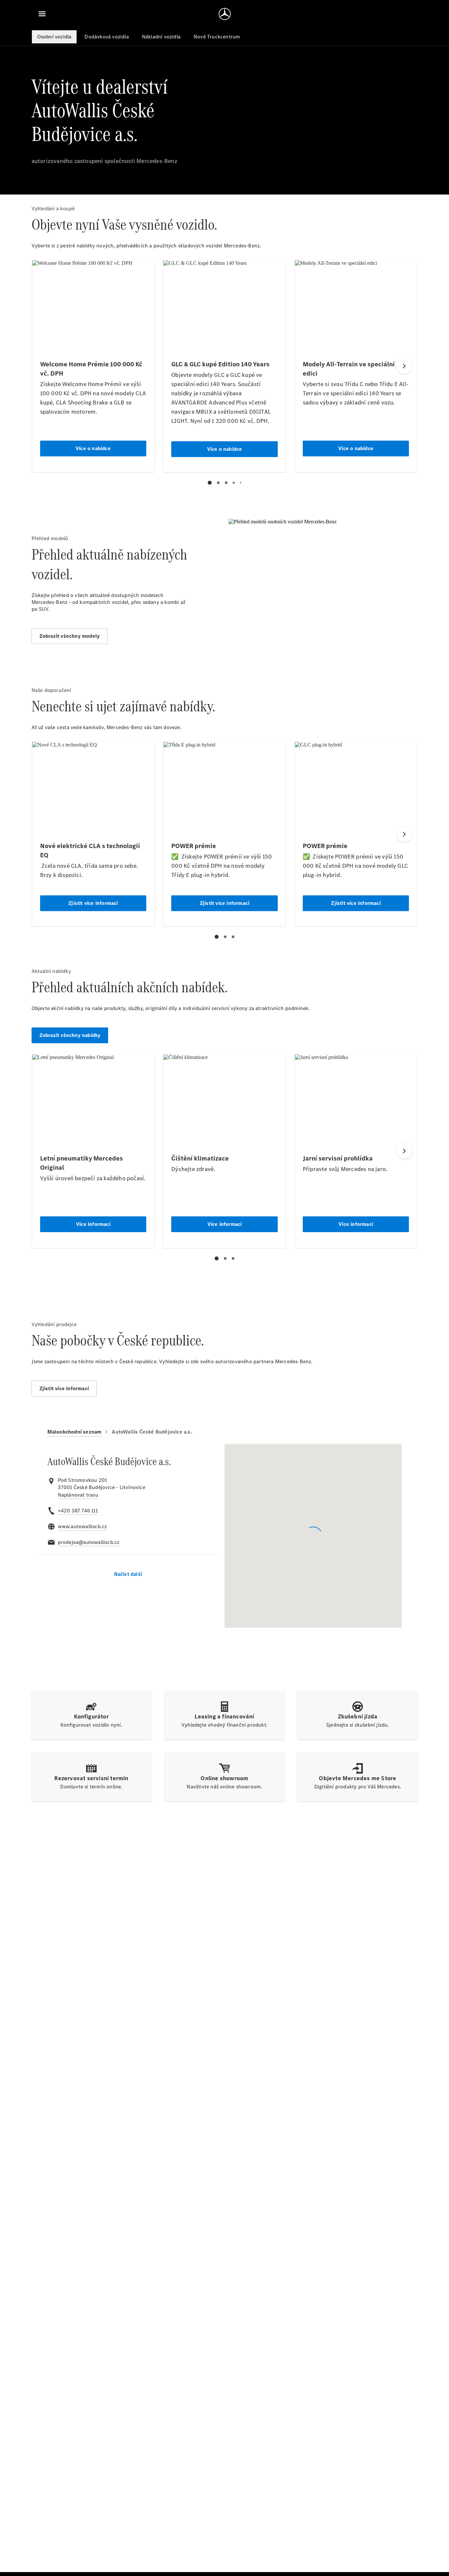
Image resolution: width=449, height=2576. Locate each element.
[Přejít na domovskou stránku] (225, 14)
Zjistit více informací (64, 1388)
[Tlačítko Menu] (42, 14)
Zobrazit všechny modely (70, 636)
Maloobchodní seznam (74, 1432)
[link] (78, 1495)
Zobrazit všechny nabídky (70, 1035)
